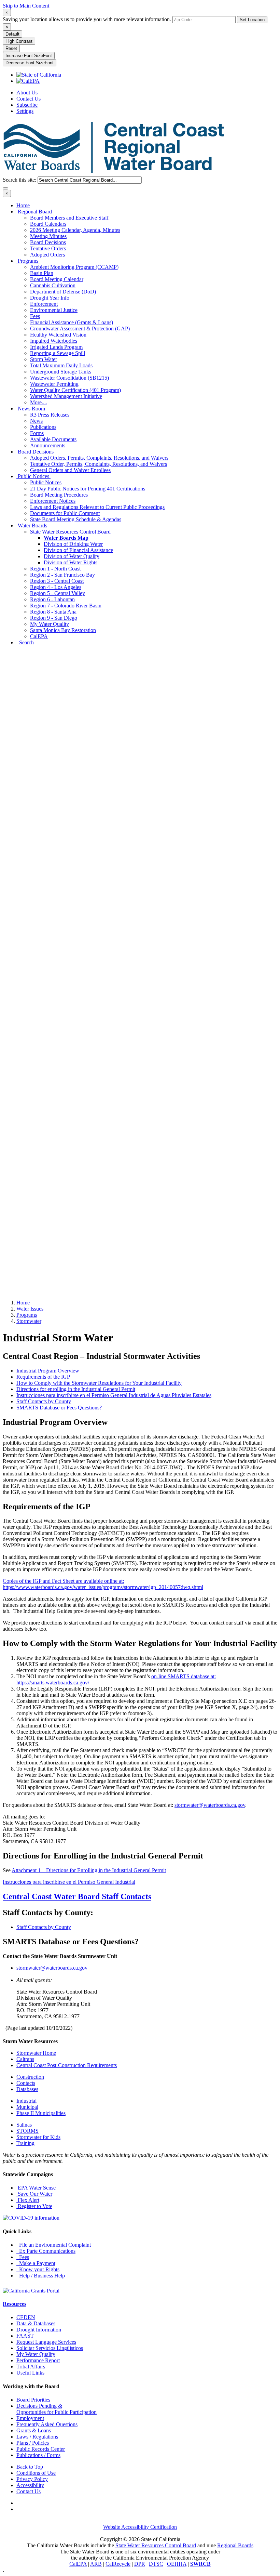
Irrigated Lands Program (56, 347)
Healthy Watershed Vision (58, 335)
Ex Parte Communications (46, 2251)
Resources (15, 2304)
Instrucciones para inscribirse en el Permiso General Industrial (69, 1882)
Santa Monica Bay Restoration (63, 630)
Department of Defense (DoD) (63, 292)
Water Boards (32, 525)
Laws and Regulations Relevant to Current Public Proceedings (97, 507)
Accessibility (30, 2485)
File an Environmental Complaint (54, 2245)
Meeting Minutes (48, 236)
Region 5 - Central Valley (58, 593)
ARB (96, 2564)
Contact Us (29, 99)
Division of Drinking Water (73, 544)
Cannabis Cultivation (53, 285)
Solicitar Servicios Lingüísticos (50, 2348)
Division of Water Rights (71, 562)
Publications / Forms (38, 2455)
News (36, 421)
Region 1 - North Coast (55, 569)
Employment (30, 2418)
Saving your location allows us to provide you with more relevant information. (87, 19)
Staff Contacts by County (44, 1401)
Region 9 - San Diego (54, 618)
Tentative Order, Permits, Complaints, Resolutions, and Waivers (99, 464)
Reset (11, 48)
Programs (28, 261)
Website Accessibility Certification (140, 2527)
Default (12, 34)
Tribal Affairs (31, 2367)
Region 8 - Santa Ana (53, 612)
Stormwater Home (36, 2053)
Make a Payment (36, 2263)
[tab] (7, 12)
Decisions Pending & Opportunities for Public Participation (57, 2409)
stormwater (29, 1321)
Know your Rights (38, 2269)
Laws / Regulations (37, 2437)
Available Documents (53, 439)
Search (25, 642)
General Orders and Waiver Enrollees (70, 470)
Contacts (26, 2083)
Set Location (252, 20)
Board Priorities (33, 2400)
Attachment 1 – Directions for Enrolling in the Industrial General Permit (89, 1870)
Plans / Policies (33, 2443)
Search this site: (20, 180)
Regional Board (35, 212)
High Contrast (19, 41)
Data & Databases (36, 2323)
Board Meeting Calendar (57, 279)
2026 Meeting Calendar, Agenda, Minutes (75, 230)
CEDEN (26, 2317)
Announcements (48, 445)
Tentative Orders (48, 248)
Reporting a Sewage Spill (58, 353)
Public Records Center (41, 2449)
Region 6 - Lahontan (52, 599)
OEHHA (177, 2564)
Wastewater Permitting (54, 384)
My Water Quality (50, 624)
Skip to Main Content (26, 6)
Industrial (26, 2101)
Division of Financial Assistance (78, 550)
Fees (35, 316)
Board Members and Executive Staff (69, 218)
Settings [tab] (25, 111)
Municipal (27, 2107)
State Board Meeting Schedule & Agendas (76, 519)
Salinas (24, 2125)
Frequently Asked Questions (47, 2424)
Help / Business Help (41, 2276)
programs (27, 1315)
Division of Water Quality (72, 556)
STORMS (27, 2131)
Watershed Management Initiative (66, 396)
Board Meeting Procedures (59, 495)
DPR (140, 2564)
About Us (27, 93)
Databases (27, 2089)
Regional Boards (235, 2545)
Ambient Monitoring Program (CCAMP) (74, 267)
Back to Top (30, 2467)
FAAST (25, 2336)
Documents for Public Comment (65, 513)
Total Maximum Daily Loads (61, 365)
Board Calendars (48, 224)
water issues (30, 1309)
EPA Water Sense (36, 2188)
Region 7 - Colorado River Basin (66, 606)
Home (23, 205)
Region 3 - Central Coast (57, 581)
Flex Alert (28, 2200)
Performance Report (38, 2360)
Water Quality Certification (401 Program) (75, 390)
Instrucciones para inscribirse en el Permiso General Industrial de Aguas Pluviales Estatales (114, 1395)
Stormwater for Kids (38, 2137)
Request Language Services (46, 2342)
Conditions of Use (36, 2473)
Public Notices (33, 476)
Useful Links (30, 2373)
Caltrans (25, 2059)
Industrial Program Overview (48, 1371)
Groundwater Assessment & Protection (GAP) (80, 328)
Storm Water (44, 359)
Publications (43, 427)
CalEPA (39, 636)
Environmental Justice (54, 310)
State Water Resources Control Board (70, 532)
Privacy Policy (32, 2479)
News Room (31, 409)
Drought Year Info (50, 298)
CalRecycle (118, 2564)
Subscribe (27, 105)
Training (25, 2143)
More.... (39, 402)
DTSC (156, 2564)
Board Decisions (48, 242)
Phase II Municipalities (41, 2113)
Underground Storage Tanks (61, 372)
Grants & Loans (34, 2430)
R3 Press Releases (50, 415)
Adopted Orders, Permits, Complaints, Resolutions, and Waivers (99, 458)
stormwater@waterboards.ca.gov (210, 1805)
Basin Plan (42, 273)
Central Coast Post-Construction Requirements (67, 2065)
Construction (30, 2077)
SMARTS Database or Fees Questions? (59, 1408)
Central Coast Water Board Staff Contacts (77, 1896)
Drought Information (39, 2330)
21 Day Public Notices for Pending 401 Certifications (88, 489)
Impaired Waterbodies (54, 341)
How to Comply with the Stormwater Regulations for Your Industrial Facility (99, 1383)
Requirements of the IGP (43, 1377)
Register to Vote (34, 2206)
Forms (37, 433)
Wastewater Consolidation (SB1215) (69, 378)
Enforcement (44, 304)
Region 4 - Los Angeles (56, 587)
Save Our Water (34, 2194)
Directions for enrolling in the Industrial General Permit (76, 1389)
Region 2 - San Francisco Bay (62, 575)
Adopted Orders (47, 255)
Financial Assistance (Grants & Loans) (72, 322)
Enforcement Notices (53, 501)
